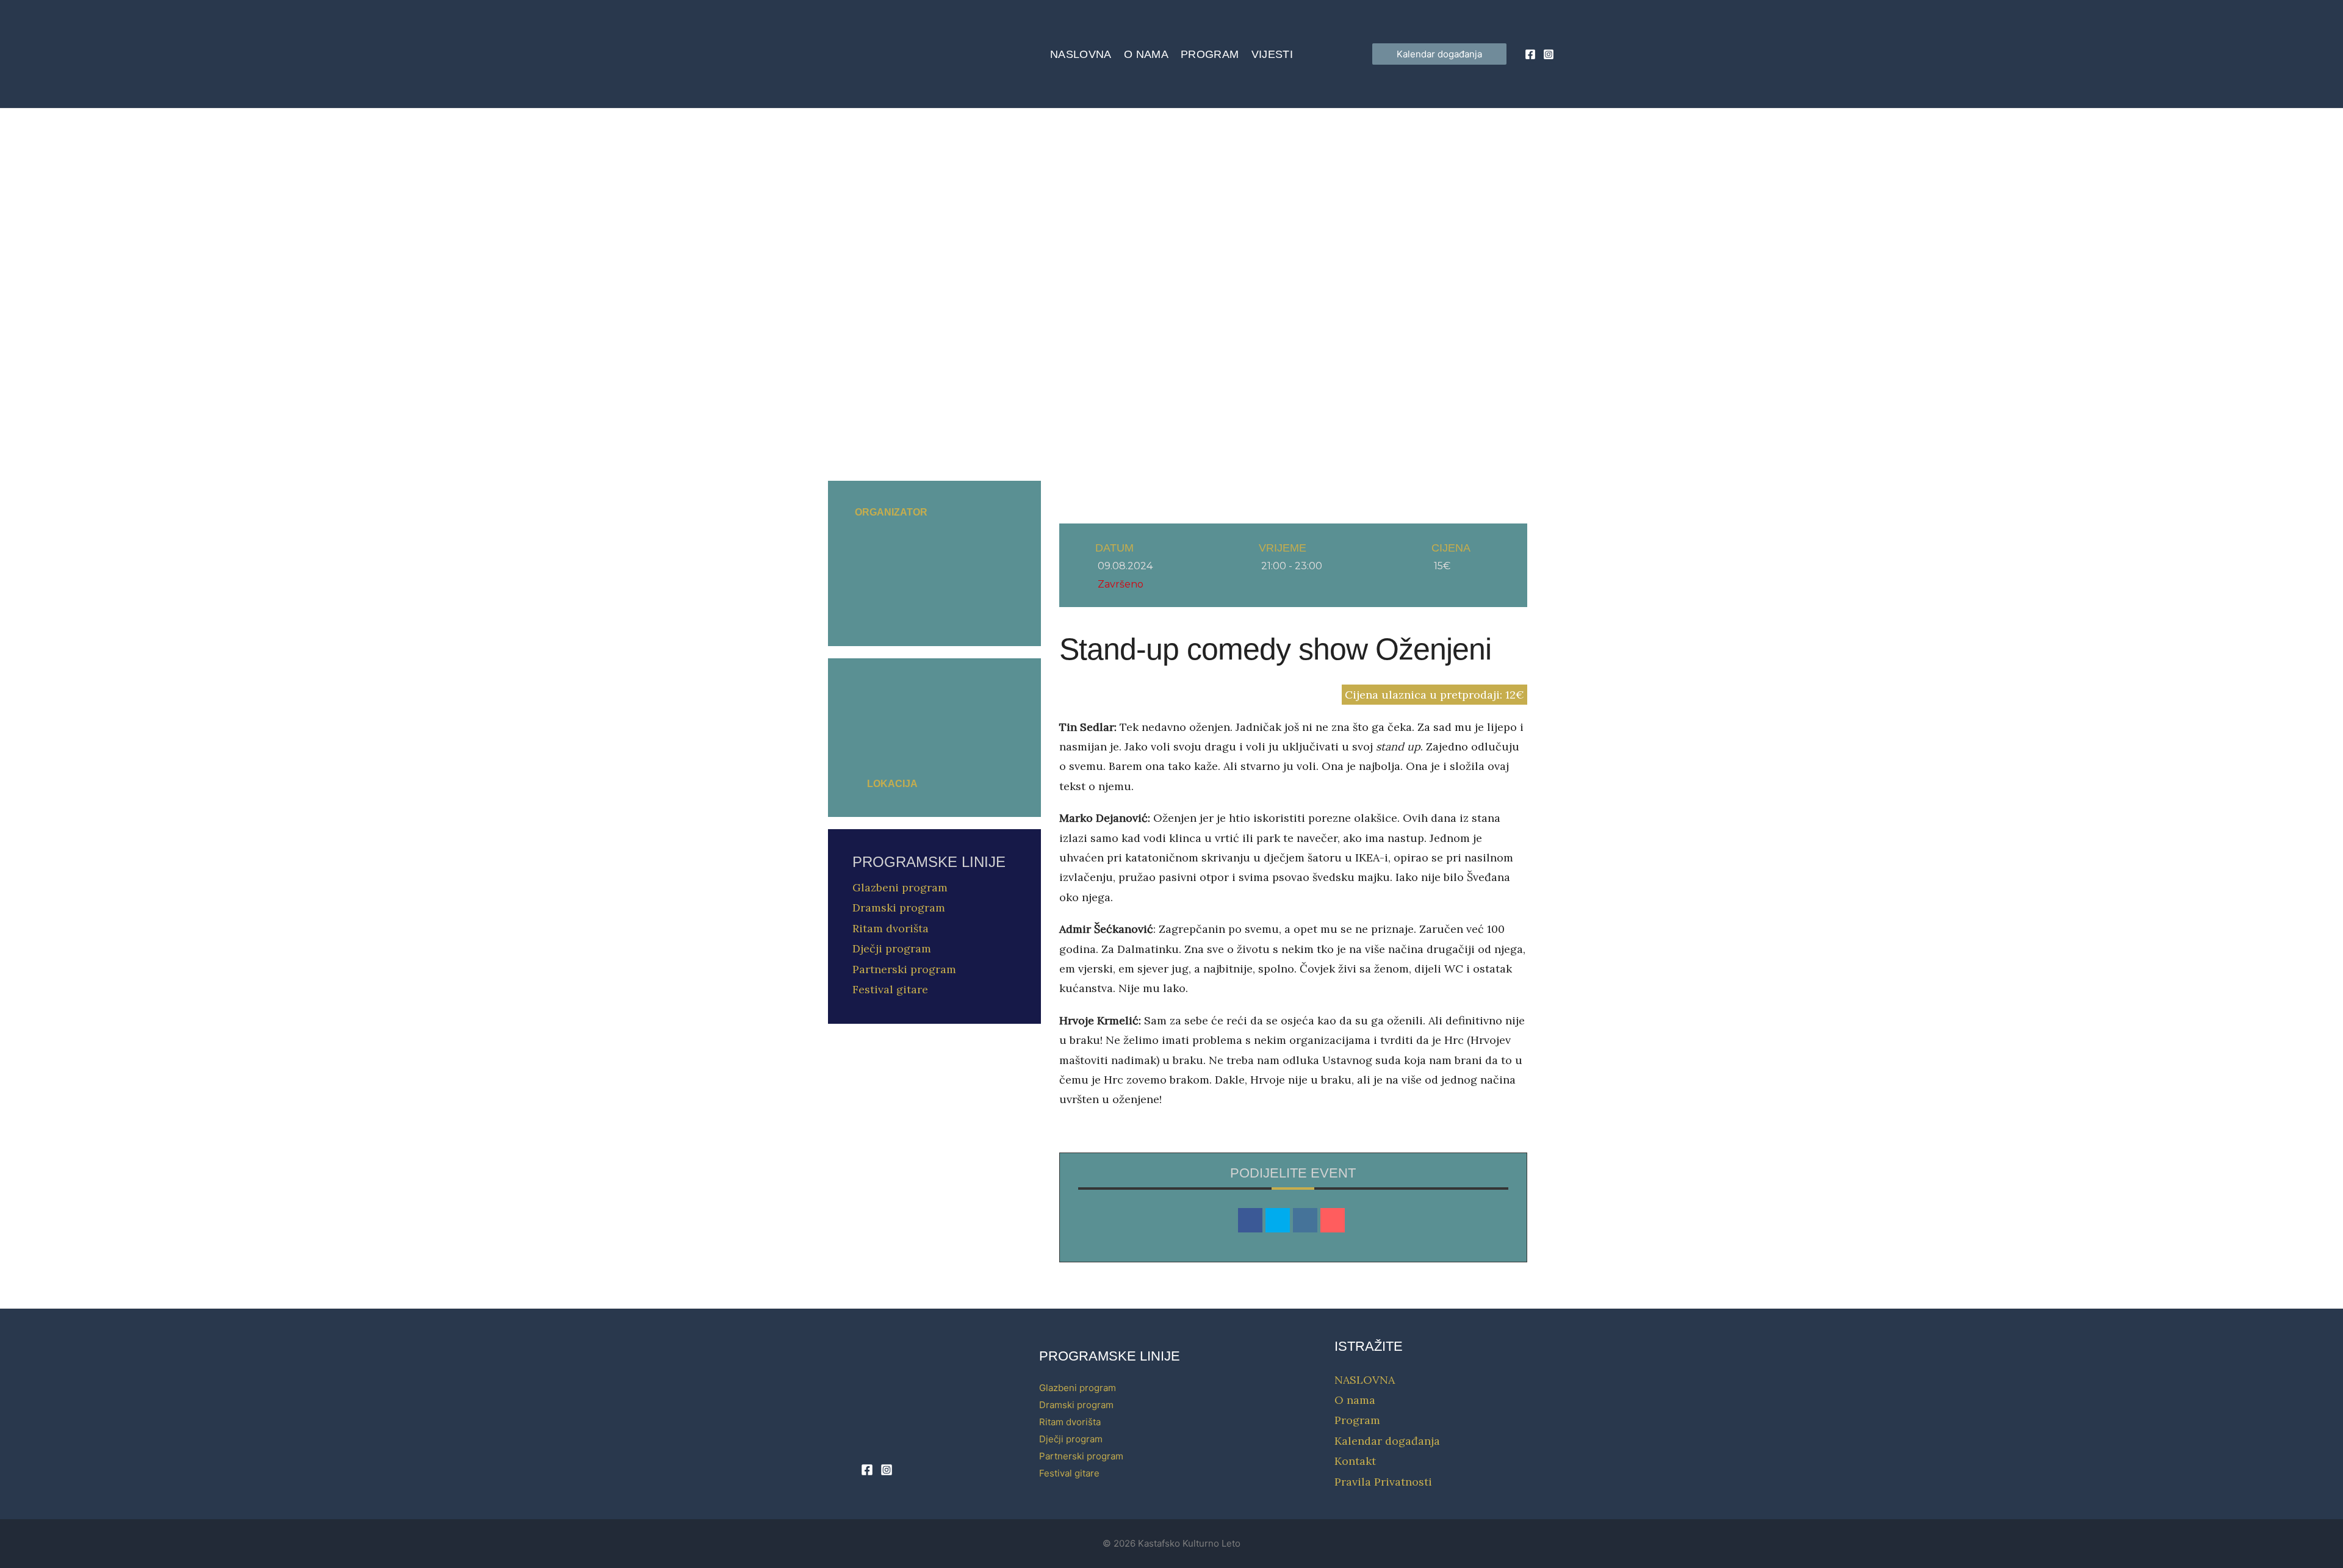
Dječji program (892, 948)
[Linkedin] (1305, 1220)
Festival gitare (890, 989)
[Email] (1333, 1220)
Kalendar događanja (1387, 1441)
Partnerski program (904, 969)
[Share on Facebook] (1250, 1220)
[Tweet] (1278, 1220)
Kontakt (1355, 1461)
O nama (1146, 54)
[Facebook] (1530, 54)
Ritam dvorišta (891, 928)
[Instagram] (1549, 54)
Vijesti (1272, 54)
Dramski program (899, 908)
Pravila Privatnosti (1383, 1482)
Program (1210, 54)
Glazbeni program (900, 887)
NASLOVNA (1081, 54)
